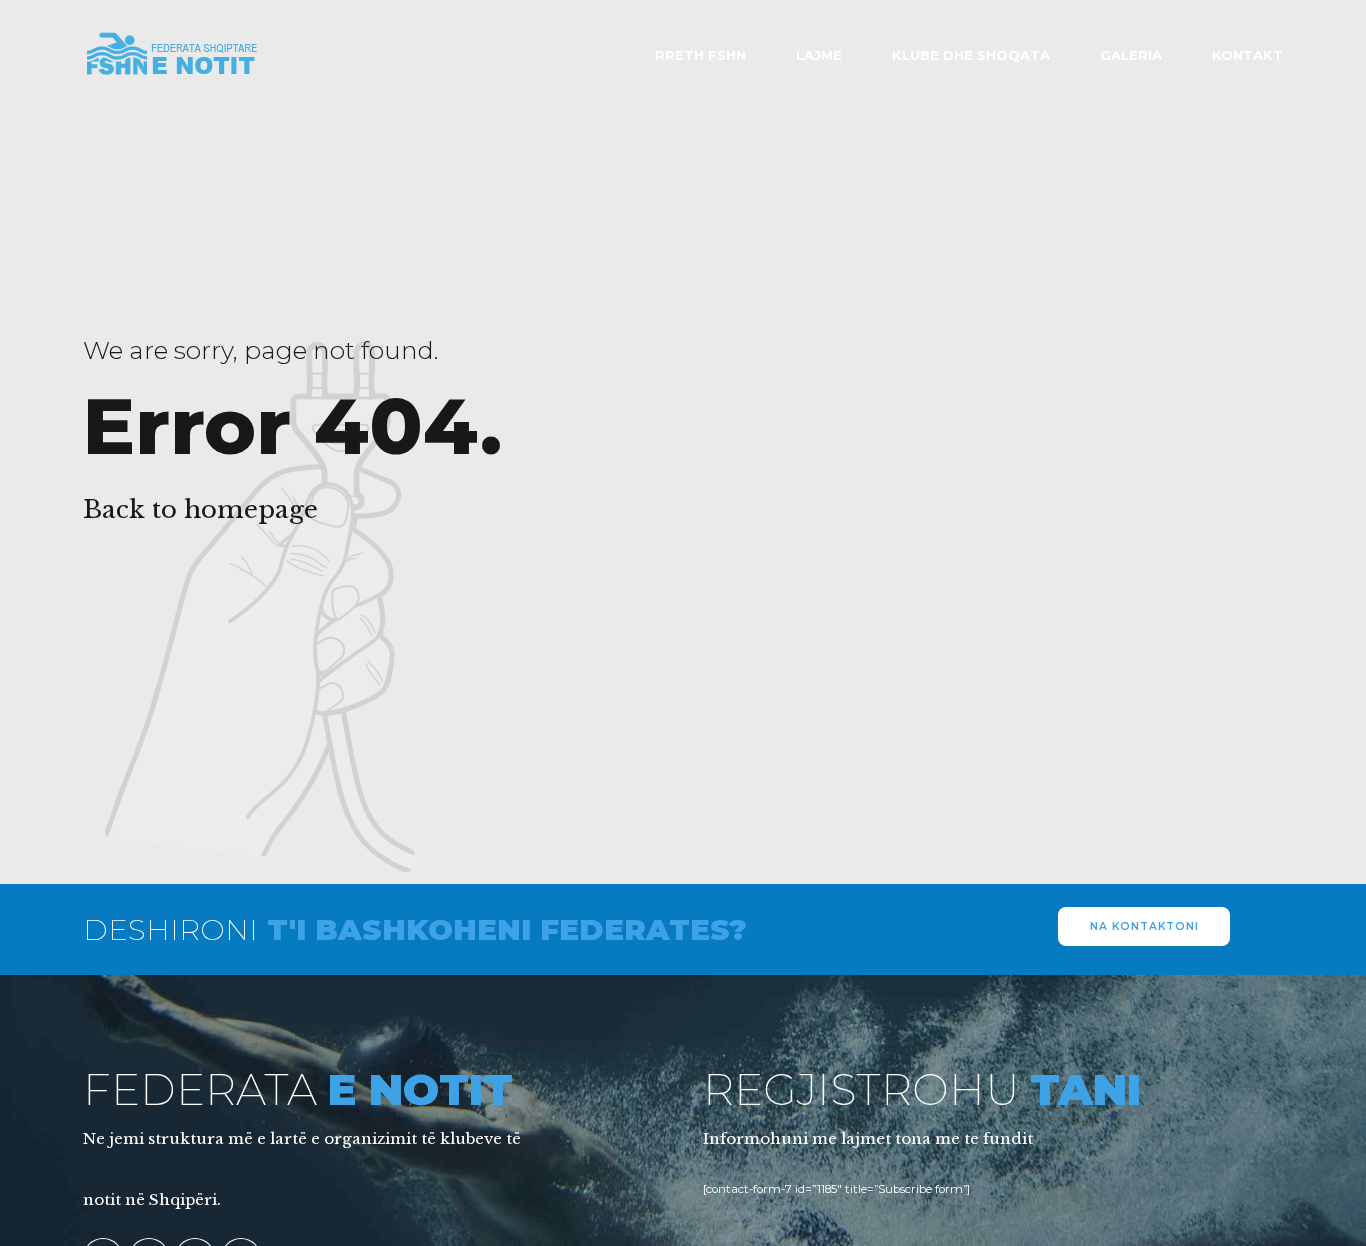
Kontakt (1247, 55)
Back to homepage (200, 509)
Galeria (1131, 55)
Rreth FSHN (700, 55)
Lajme (819, 55)
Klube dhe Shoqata (971, 55)
